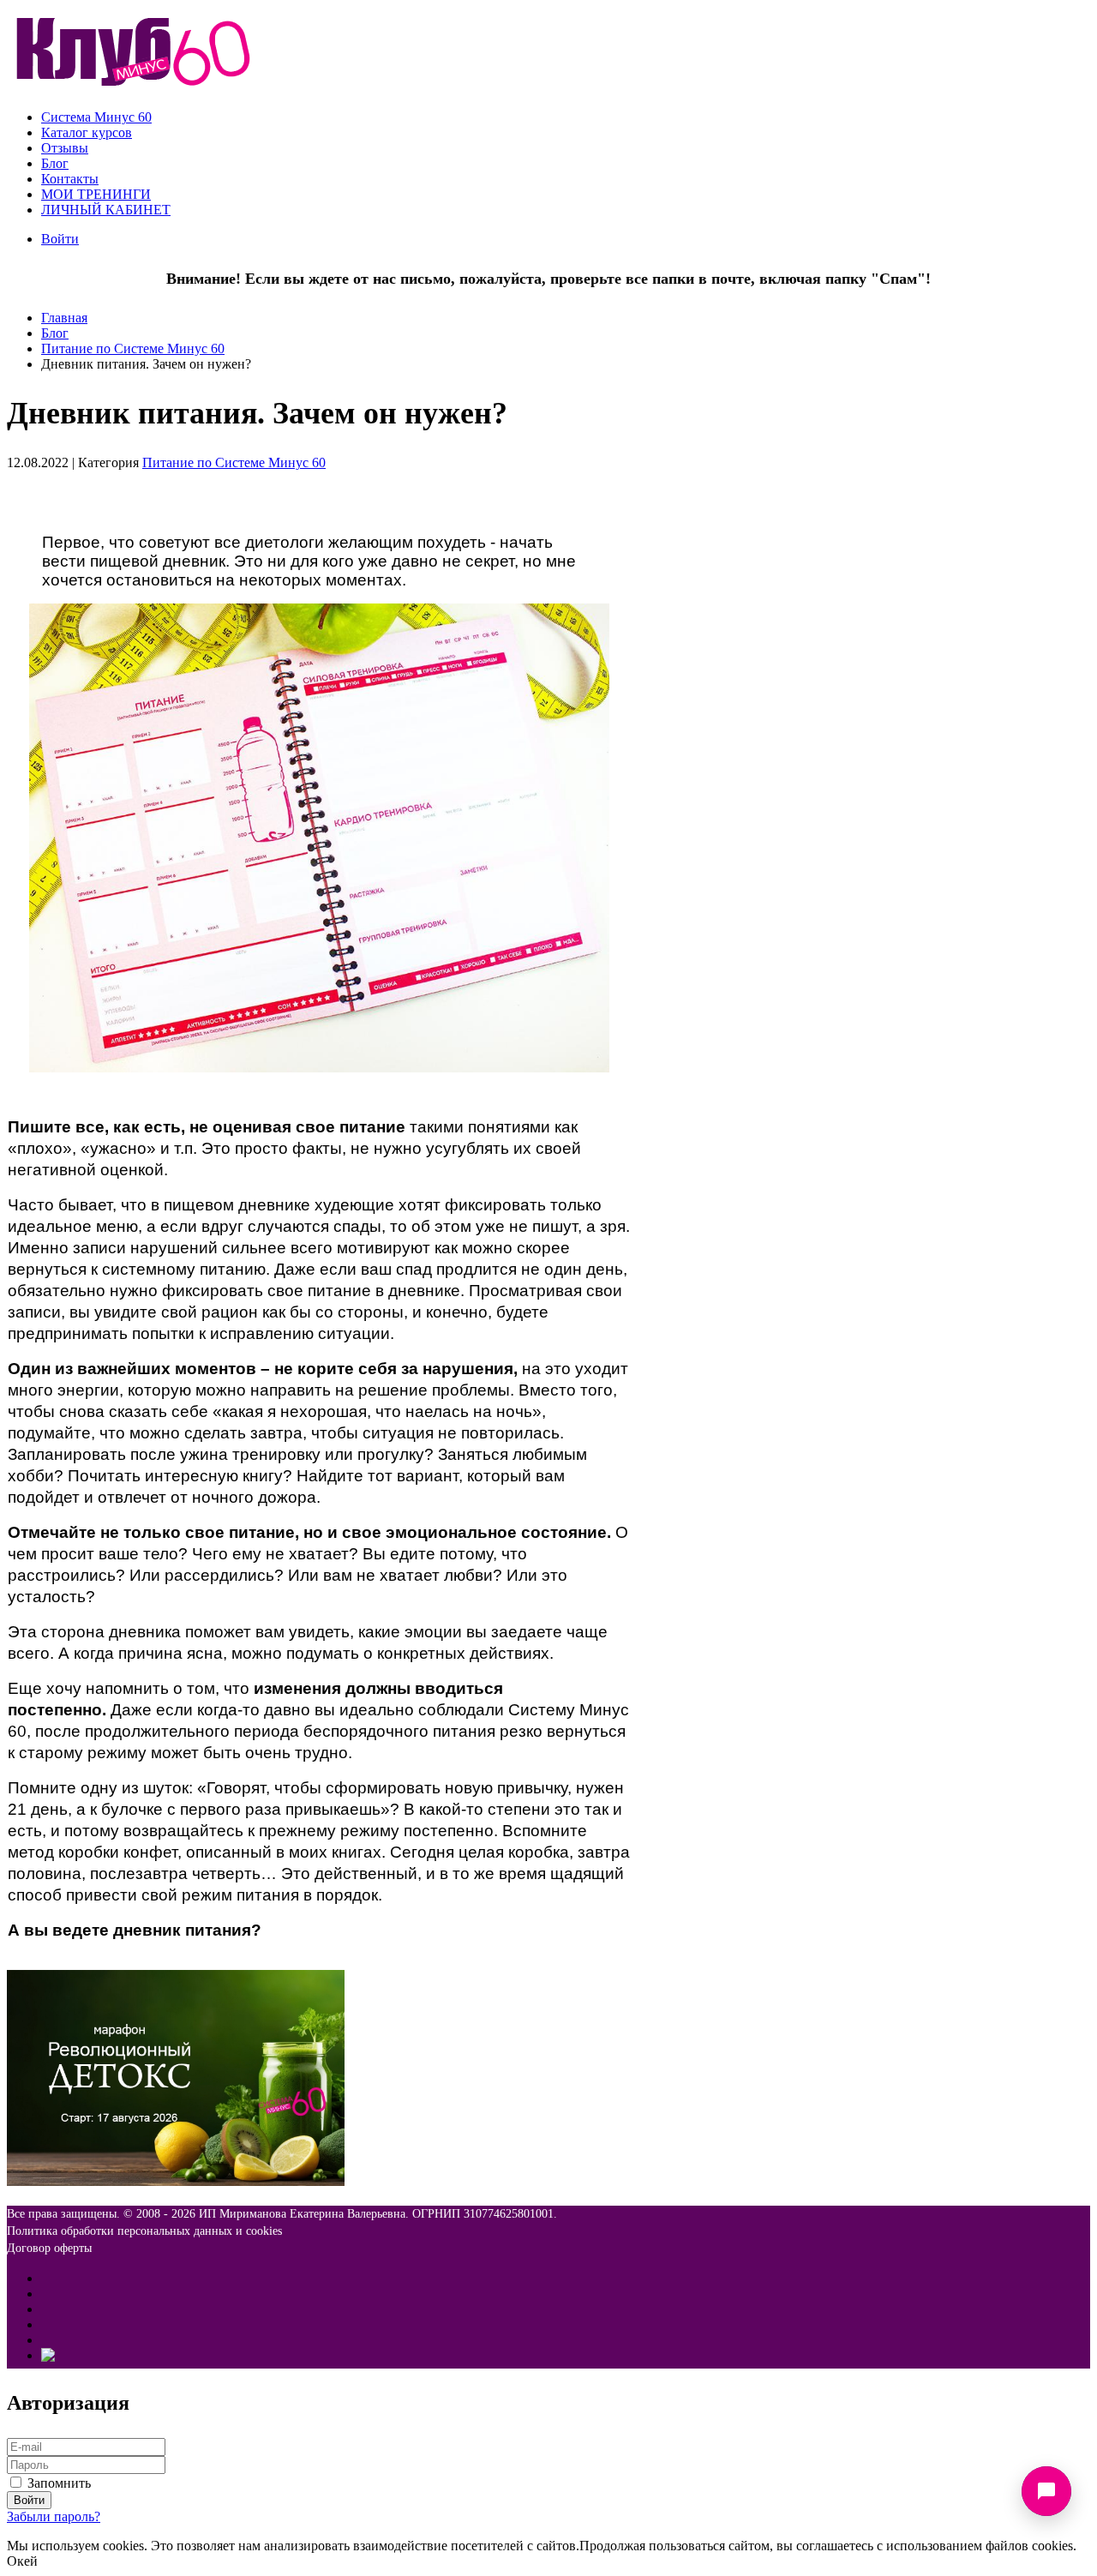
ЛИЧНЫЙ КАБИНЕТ (106, 210)
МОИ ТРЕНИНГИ (96, 194)
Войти (60, 239)
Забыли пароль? (54, 2516)
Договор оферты (49, 2248)
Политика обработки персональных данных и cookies (144, 2231)
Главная (64, 318)
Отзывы (65, 148)
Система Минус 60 (96, 117)
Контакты (70, 179)
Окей (22, 2561)
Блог (55, 163)
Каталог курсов (87, 132)
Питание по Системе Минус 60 (133, 348)
